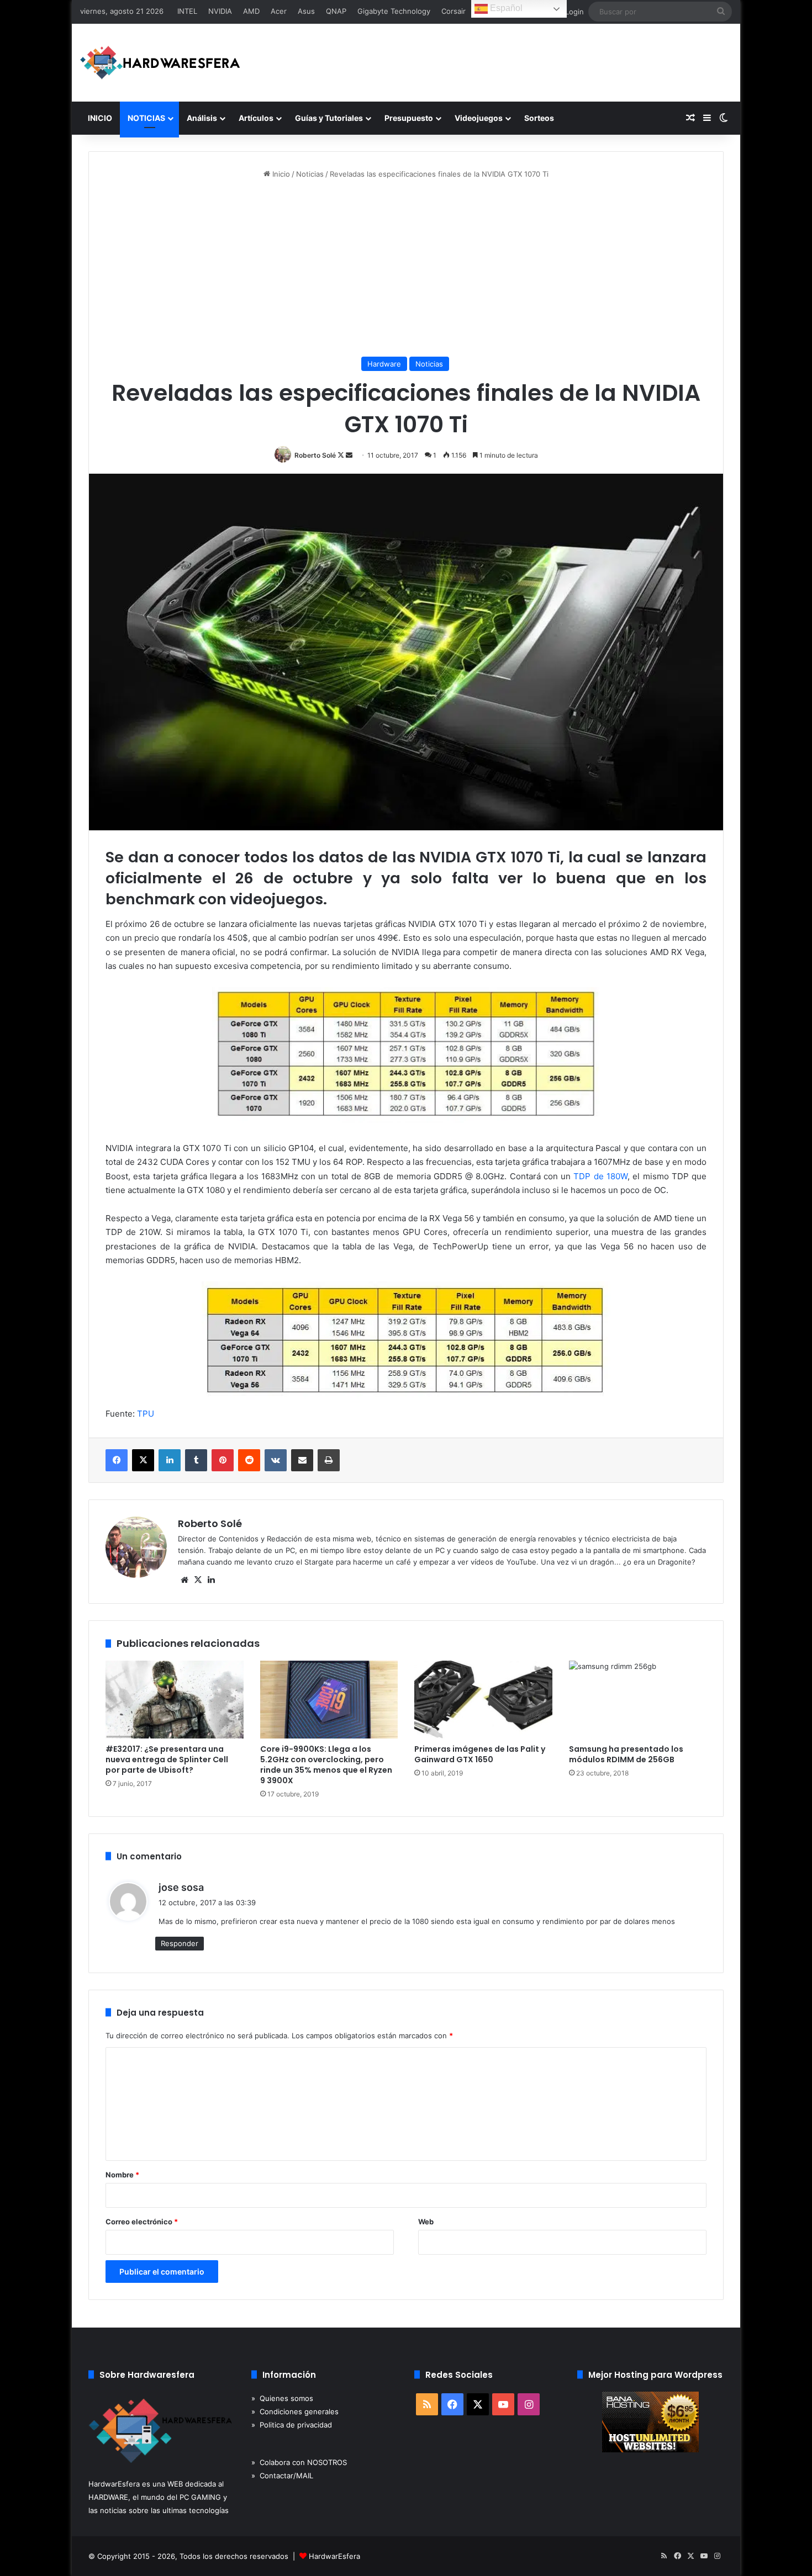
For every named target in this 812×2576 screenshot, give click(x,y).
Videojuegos (479, 118)
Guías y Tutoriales (329, 118)
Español (505, 8)
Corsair (454, 11)
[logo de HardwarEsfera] (160, 63)
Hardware (384, 364)
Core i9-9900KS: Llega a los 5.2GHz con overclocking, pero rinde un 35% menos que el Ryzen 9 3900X (326, 1765)
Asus (306, 11)
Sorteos (539, 118)
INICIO (100, 118)
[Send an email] (349, 455)
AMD (251, 11)
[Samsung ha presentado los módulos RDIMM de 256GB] (638, 1700)
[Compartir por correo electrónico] (302, 1460)
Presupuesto (409, 118)
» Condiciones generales (295, 2411)
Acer (279, 11)
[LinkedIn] (170, 1460)
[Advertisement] (406, 268)
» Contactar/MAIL (282, 2476)
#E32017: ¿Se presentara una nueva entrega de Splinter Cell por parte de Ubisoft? (167, 1759)
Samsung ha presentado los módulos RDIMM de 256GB (626, 1754)
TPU (146, 1414)
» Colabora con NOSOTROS (299, 2462)
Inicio (280, 174)
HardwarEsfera (334, 2556)
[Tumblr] (196, 1460)
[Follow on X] (342, 455)
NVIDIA (220, 11)
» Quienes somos (282, 2398)
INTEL (187, 11)
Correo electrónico (142, 2222)
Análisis (202, 118)
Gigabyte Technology (394, 11)
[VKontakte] (276, 1460)
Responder (180, 1943)
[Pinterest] (223, 1460)
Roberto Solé (315, 455)
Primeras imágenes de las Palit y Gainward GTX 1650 (480, 1754)
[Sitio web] (184, 1580)
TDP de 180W (600, 1176)
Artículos (256, 118)
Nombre (122, 2175)
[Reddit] (249, 1460)
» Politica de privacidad (292, 2425)
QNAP (336, 11)
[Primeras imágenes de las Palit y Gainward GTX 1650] (483, 1700)
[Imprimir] (329, 1460)
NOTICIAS (146, 118)
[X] (143, 1460)
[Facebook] (117, 1460)
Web (426, 2222)
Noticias (310, 174)
